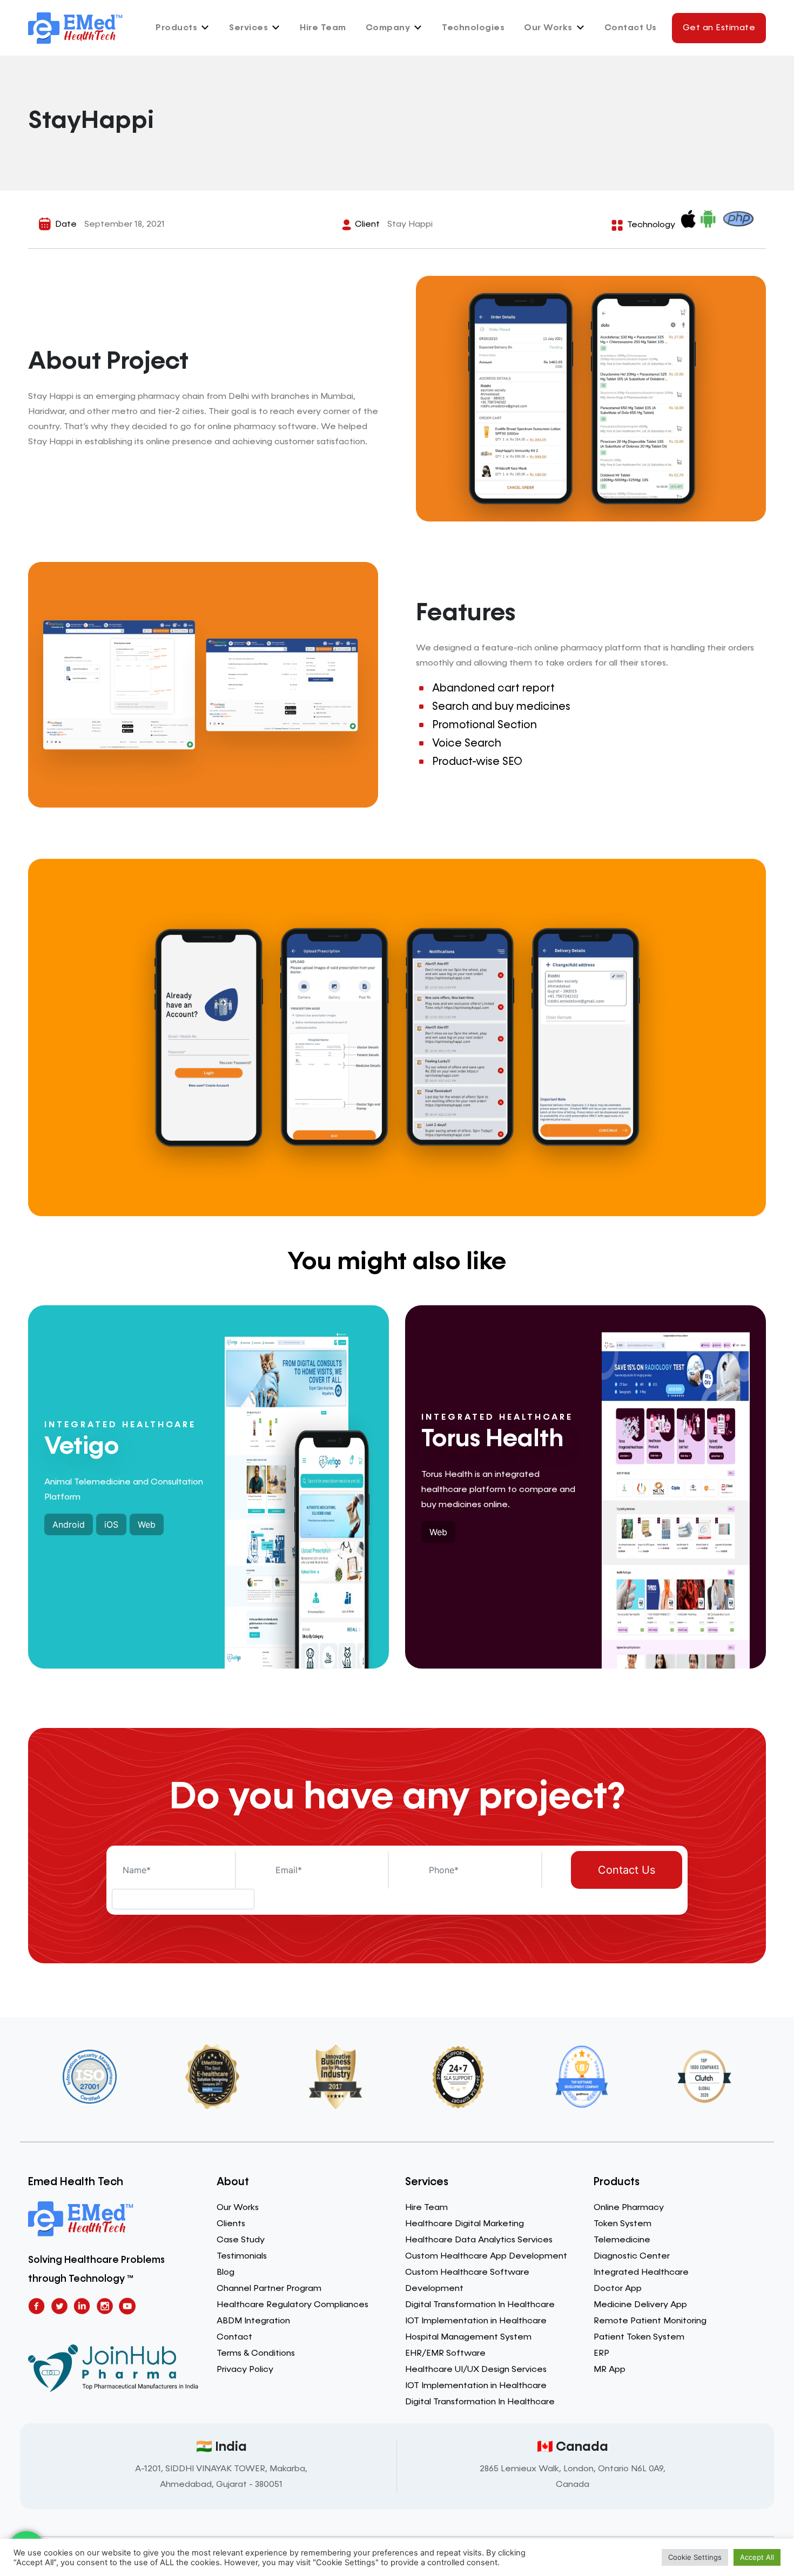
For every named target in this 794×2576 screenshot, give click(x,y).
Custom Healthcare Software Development (467, 2281)
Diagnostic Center (632, 2256)
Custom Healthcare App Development (486, 2256)
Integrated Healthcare (641, 2273)
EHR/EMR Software (445, 2354)
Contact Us (631, 28)
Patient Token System (639, 2337)
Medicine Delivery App (640, 2305)
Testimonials (242, 2256)
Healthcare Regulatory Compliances (292, 2305)
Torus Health (492, 1439)
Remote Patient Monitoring (650, 2321)
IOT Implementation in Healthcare (476, 2321)
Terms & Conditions (256, 2354)
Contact (234, 2337)
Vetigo (82, 1447)
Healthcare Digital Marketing (465, 2224)
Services (248, 28)
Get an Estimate (719, 28)
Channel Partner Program (269, 2289)
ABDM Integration (253, 2321)
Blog (226, 2273)
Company (388, 28)
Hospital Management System (468, 2337)
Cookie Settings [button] (695, 2557)
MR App (610, 2370)
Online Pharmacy (629, 2208)
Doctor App (618, 2289)
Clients (231, 2224)
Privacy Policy (245, 2370)
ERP (601, 2354)
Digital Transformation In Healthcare (480, 2305)
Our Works (548, 28)
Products (176, 28)
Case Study (241, 2240)
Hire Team (323, 28)
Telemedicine (622, 2240)
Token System (623, 2224)
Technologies (473, 28)
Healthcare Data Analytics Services (479, 2240)
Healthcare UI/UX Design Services (476, 2370)
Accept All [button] (757, 2557)
